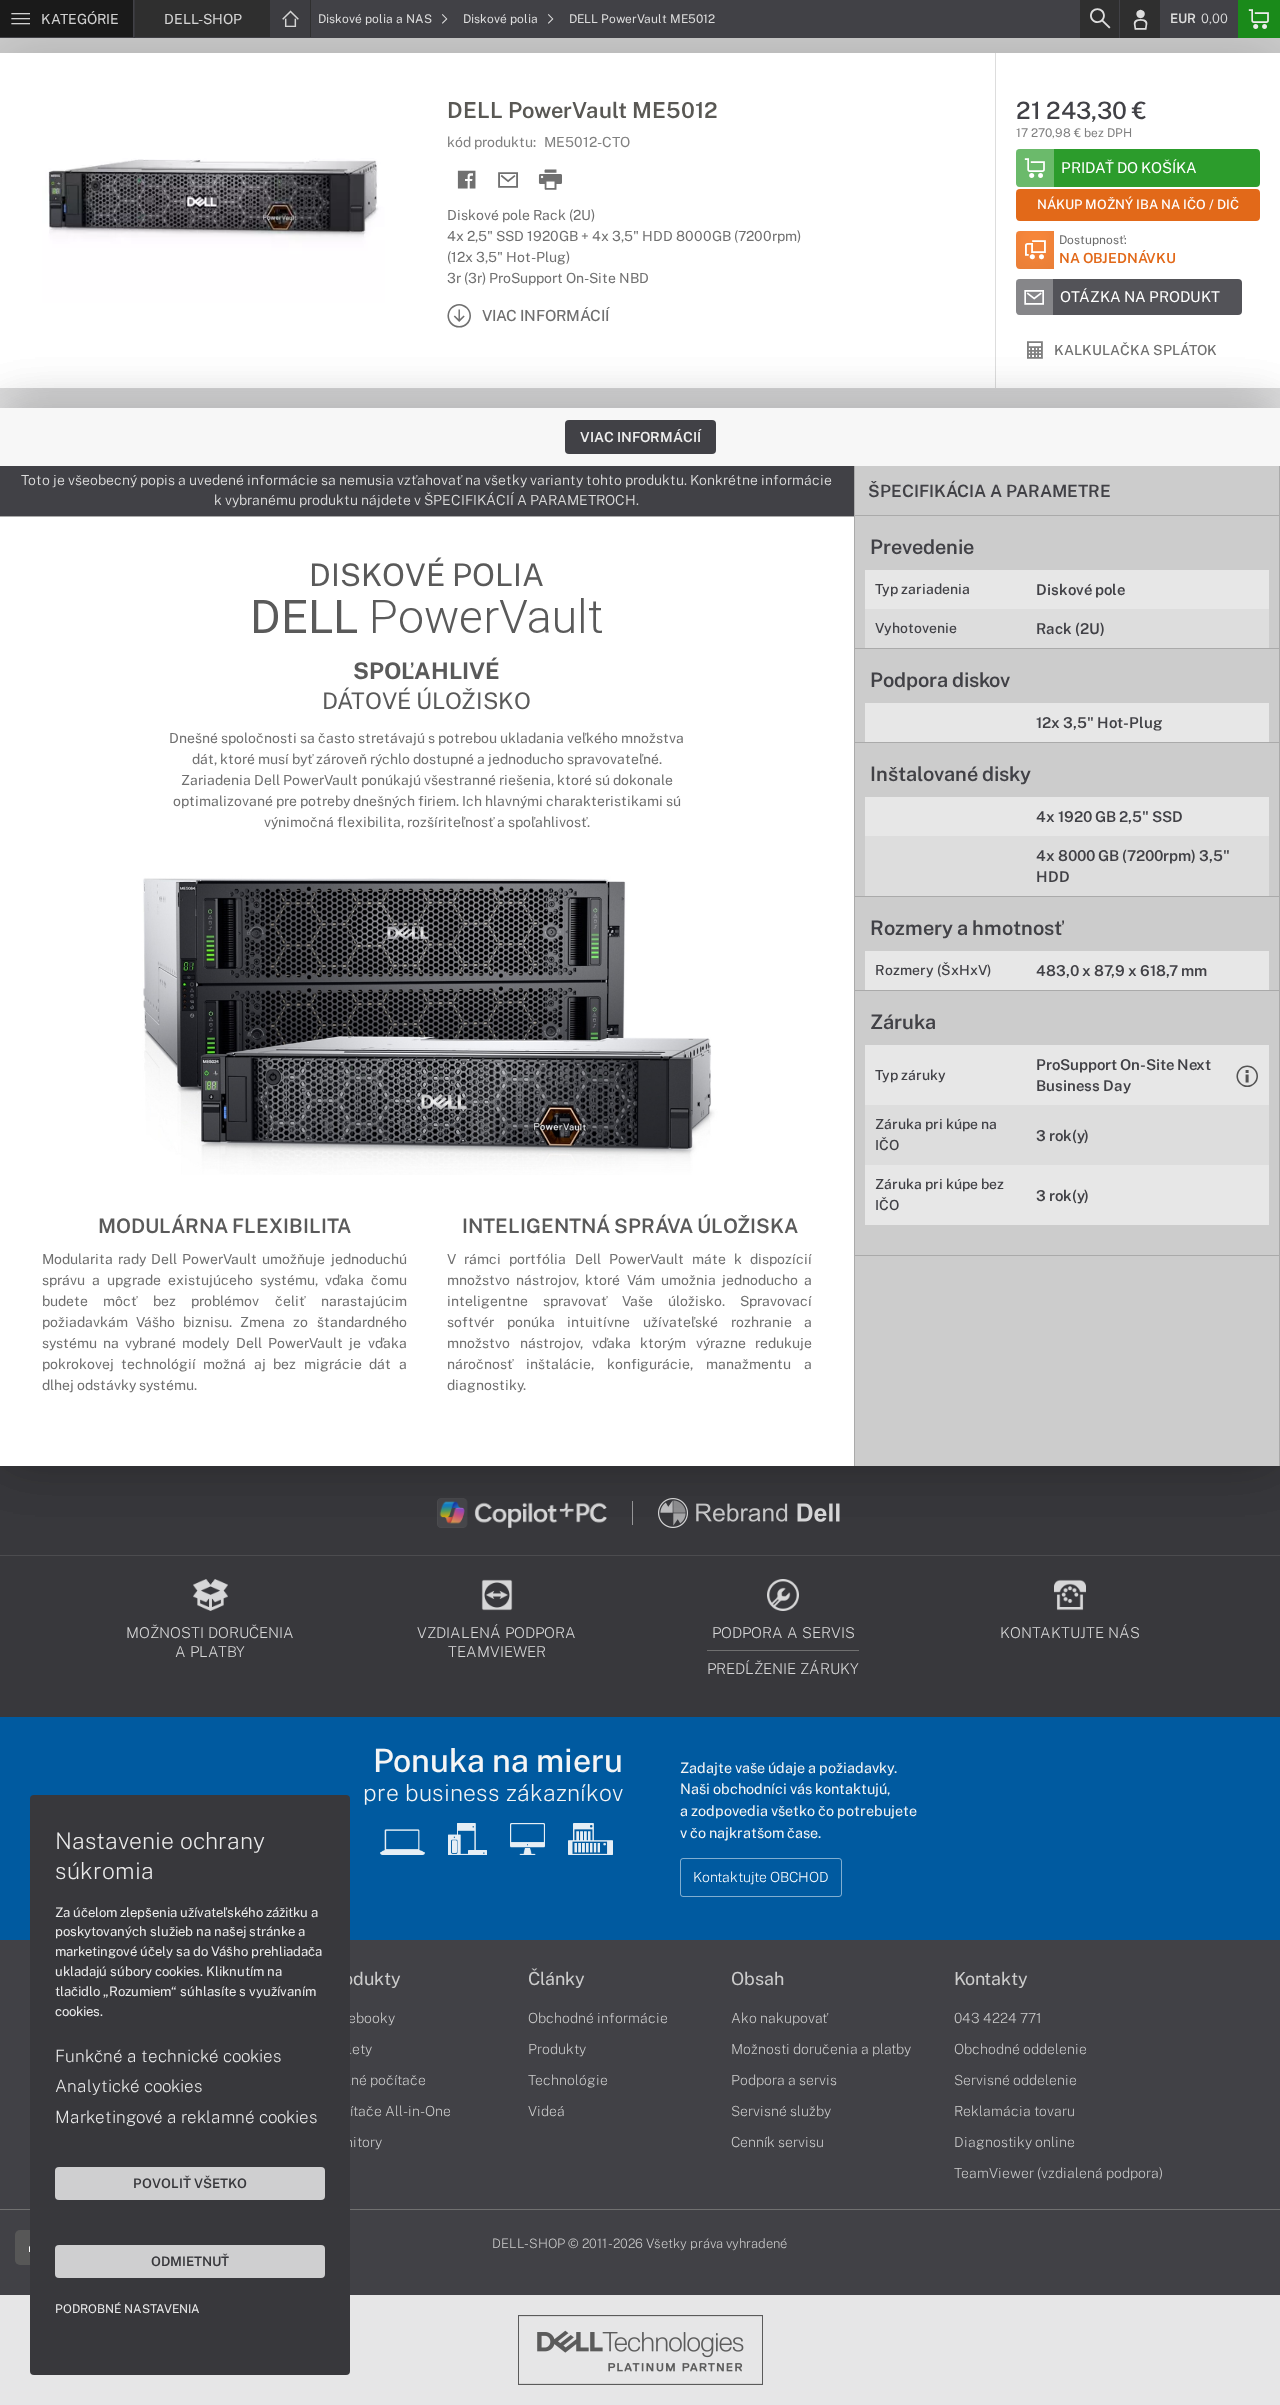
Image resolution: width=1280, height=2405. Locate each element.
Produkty (363, 1979)
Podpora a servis (784, 2080)
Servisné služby (781, 2111)
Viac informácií (640, 437)
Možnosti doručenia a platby (821, 2049)
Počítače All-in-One (388, 2111)
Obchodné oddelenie (1020, 2049)
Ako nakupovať (779, 2018)
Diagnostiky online (1014, 2142)
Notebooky (360, 2018)
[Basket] (1259, 19)
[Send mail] (508, 180)
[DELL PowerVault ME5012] (213, 203)
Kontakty (991, 1979)
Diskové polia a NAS (376, 19)
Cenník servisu (777, 2142)
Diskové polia (502, 19)
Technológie (568, 2080)
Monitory (353, 2142)
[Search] (1099, 19)
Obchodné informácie (598, 2018)
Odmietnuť (190, 2261)
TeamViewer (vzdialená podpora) (1058, 2173)
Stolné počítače (375, 2080)
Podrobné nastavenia (127, 2309)
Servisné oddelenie (1015, 2080)
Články (556, 1979)
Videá (546, 2111)
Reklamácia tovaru (1014, 2111)
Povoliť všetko (190, 2183)
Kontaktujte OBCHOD (761, 1877)
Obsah (757, 1979)
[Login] (1140, 19)
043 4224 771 (998, 2018)
